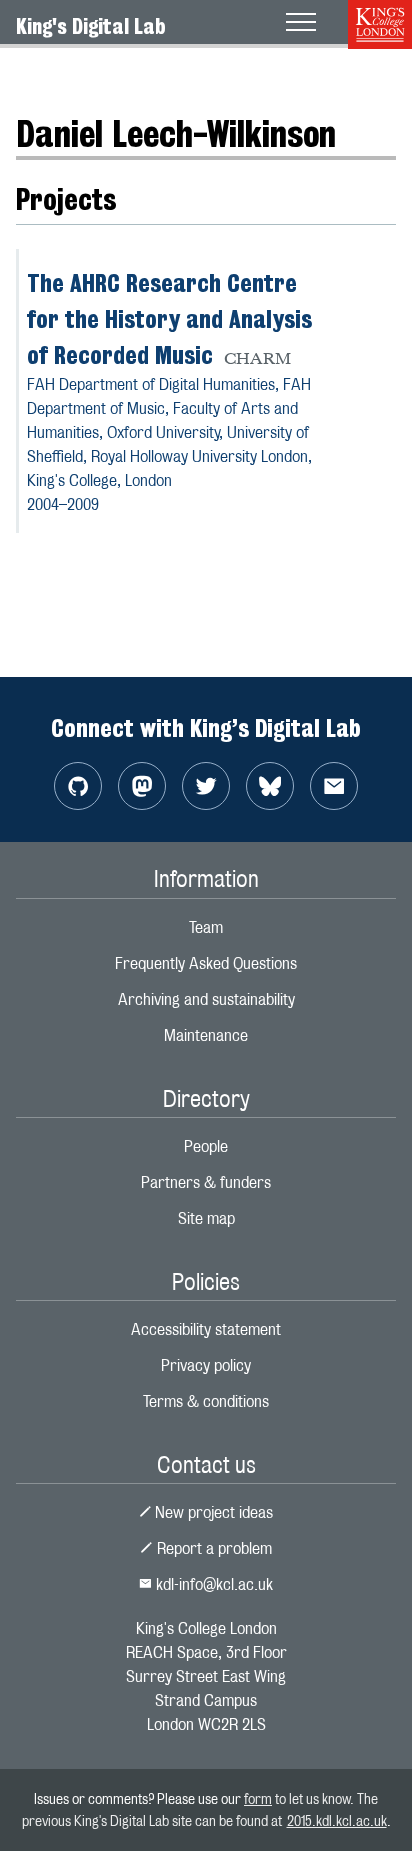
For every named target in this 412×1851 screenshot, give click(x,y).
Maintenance (206, 1035)
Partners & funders (206, 1182)
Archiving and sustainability (206, 999)
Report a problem (212, 1548)
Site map (206, 1218)
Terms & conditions (206, 1401)
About (35, 74)
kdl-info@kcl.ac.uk (212, 1584)
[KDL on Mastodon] (142, 786)
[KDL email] (334, 786)
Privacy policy (206, 1365)
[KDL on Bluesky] (270, 786)
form (258, 1798)
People (97, 74)
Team (206, 927)
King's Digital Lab (91, 26)
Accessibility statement (206, 1329)
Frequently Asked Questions (206, 963)
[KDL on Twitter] (206, 786)
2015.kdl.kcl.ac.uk (337, 1820)
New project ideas (212, 1512)
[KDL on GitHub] (78, 786)
